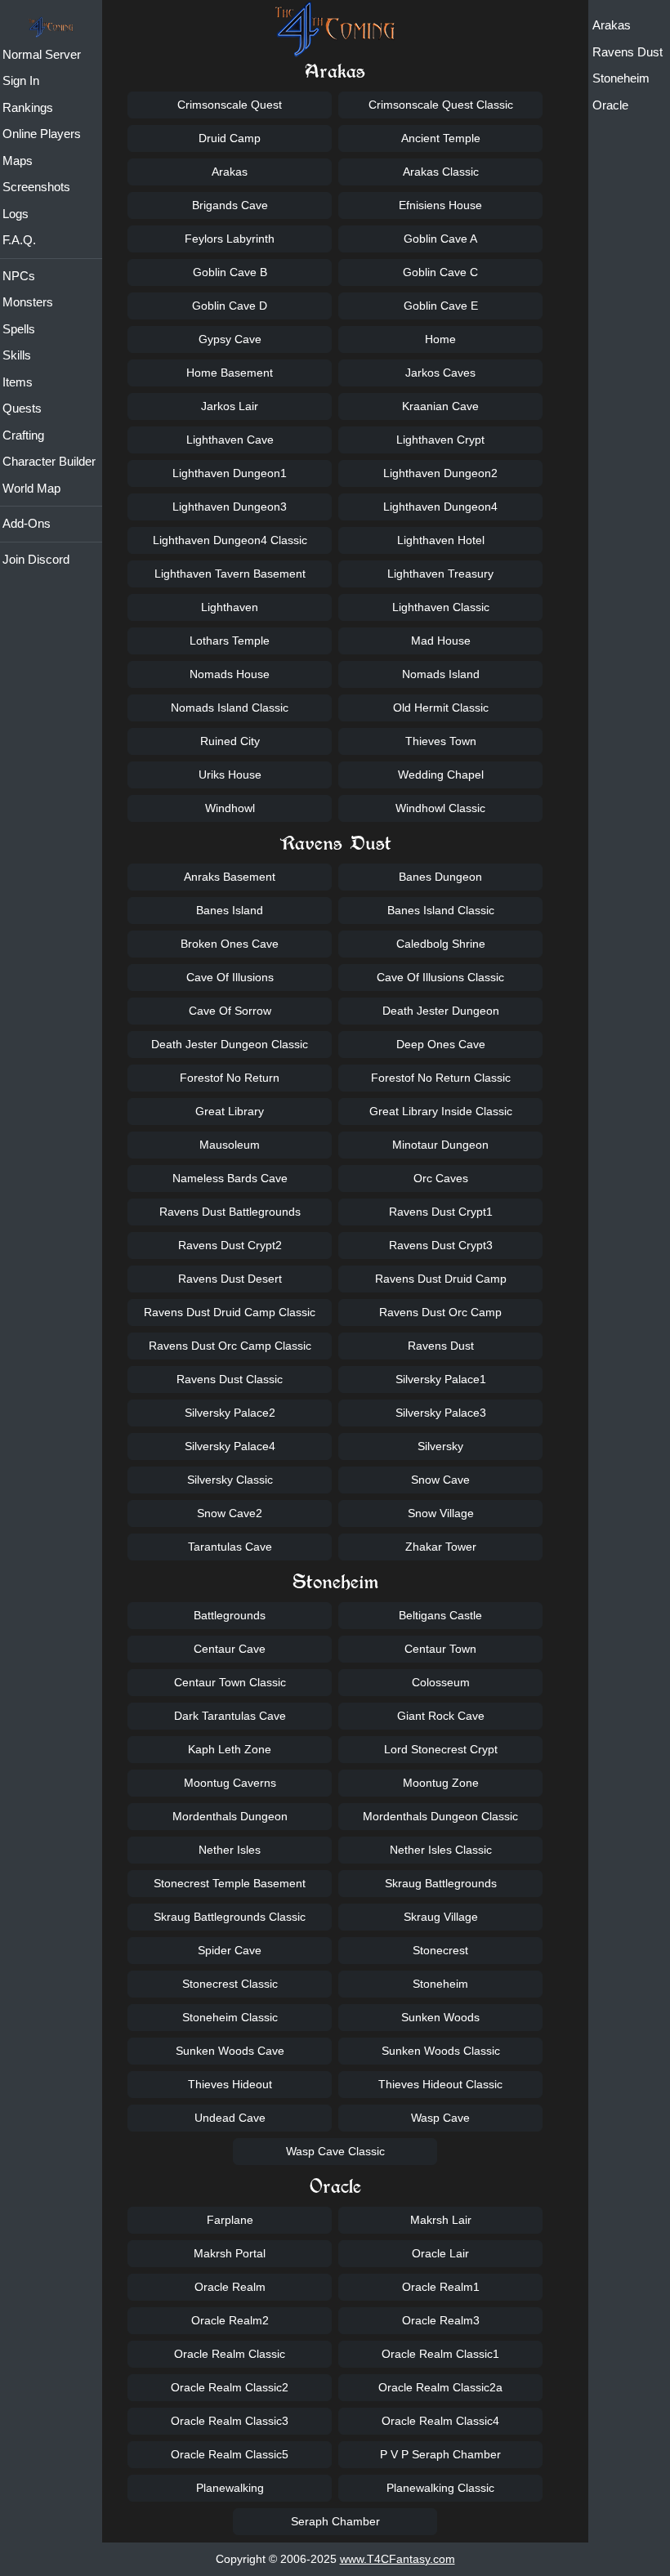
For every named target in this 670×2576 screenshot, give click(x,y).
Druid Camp (230, 138)
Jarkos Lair (230, 406)
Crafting (23, 435)
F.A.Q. (19, 240)
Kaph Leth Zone (230, 1749)
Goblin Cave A (440, 239)
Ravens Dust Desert (230, 1279)
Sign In (21, 80)
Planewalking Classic (440, 2488)
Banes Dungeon (440, 877)
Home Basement (230, 373)
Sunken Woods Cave (230, 2051)
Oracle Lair (440, 2253)
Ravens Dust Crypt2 (230, 1245)
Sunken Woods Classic (441, 2051)
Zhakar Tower (441, 1547)
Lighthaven (230, 607)
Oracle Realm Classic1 (440, 2354)
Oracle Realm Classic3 (230, 2421)
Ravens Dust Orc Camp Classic (230, 1346)
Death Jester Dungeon (441, 1011)
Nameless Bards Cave (230, 1178)
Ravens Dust (628, 52)
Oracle (610, 105)
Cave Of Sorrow (230, 1011)
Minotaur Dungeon (440, 1145)
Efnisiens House (440, 205)
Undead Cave (230, 2118)
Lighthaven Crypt (440, 440)
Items (18, 382)
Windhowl (230, 808)
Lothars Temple (230, 641)
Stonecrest (440, 1950)
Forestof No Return (230, 1078)
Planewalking (230, 2488)
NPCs (19, 276)
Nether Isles (230, 1850)
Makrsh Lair (441, 2220)
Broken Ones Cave (230, 944)
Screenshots (36, 187)
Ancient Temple (441, 138)
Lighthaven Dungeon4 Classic (230, 540)
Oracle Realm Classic (230, 2354)
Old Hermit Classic (441, 708)
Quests (22, 408)
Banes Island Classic (441, 910)
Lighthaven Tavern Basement (230, 574)
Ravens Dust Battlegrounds (230, 1212)
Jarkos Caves (440, 373)
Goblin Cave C (440, 272)
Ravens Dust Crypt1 (441, 1212)
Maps (18, 161)
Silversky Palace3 (441, 1413)
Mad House (441, 641)
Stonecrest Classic (230, 1984)
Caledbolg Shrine (441, 944)
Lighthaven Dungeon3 (230, 507)
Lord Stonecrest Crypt (441, 1749)
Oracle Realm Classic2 (230, 2387)
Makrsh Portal (230, 2253)
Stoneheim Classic (230, 2017)
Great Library (230, 1111)
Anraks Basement (230, 877)
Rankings (28, 107)
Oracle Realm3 (441, 2320)
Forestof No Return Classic (441, 1078)
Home (440, 339)
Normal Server (42, 54)
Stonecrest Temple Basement (230, 1883)
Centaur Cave (230, 1649)
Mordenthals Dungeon (230, 1816)
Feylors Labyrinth (230, 239)
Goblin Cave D (230, 306)
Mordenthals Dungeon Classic (440, 1816)
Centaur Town (440, 1649)
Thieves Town (441, 741)
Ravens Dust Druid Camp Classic (230, 1312)
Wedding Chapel (441, 775)
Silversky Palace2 (230, 1413)
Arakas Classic (441, 172)
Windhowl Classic (440, 808)
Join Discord (36, 559)
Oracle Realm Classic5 (230, 2454)
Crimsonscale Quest (230, 105)
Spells (19, 329)
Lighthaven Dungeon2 (440, 473)
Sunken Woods (440, 2017)
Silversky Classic (230, 1480)
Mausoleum (230, 1145)
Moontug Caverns (230, 1783)
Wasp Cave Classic (335, 2151)
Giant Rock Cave (441, 1716)
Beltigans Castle (440, 1615)
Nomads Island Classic (230, 708)
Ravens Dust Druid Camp (441, 1279)
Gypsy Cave (230, 339)
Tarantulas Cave (230, 1547)
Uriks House (230, 775)
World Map (31, 488)
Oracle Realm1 (441, 2287)
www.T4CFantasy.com (398, 2559)
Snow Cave (440, 1480)
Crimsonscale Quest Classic (441, 105)
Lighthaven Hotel (441, 540)
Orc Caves (441, 1178)
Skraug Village (441, 1917)
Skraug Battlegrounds (441, 1883)
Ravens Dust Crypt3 (441, 1245)
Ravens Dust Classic (230, 1379)
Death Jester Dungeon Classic (230, 1044)
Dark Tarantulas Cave (230, 1716)
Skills (17, 355)
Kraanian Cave (440, 406)
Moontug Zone (441, 1783)
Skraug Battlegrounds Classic (230, 1917)
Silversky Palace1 (441, 1379)
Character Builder (49, 461)
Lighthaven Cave (230, 440)
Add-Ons (27, 523)
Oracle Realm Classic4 (440, 2421)
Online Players (42, 134)
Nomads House (230, 674)
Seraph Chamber (335, 2521)
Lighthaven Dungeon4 (440, 507)
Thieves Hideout (230, 2084)
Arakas (612, 25)
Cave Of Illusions (230, 977)
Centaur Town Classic (230, 1682)
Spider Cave (230, 1950)
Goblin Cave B (230, 272)
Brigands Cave (230, 205)
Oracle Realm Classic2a (440, 2387)
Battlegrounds (230, 1615)
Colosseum (441, 1682)
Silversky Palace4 (230, 1446)
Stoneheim (621, 78)
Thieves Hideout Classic (440, 2084)
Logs (16, 214)
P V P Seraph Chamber (440, 2454)
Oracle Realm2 (230, 2320)
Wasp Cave (440, 2118)
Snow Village (441, 1513)
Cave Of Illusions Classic (440, 977)
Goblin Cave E (441, 306)
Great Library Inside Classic (441, 1111)
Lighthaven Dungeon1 (230, 473)
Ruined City (230, 741)
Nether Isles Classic (441, 1850)
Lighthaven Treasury (440, 574)
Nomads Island (441, 674)
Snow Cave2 (230, 1513)
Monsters (28, 302)
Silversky (440, 1446)
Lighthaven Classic (441, 607)
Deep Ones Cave (441, 1044)
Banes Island (230, 910)
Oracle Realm (230, 2287)
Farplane (230, 2220)
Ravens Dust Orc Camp (440, 1312)
